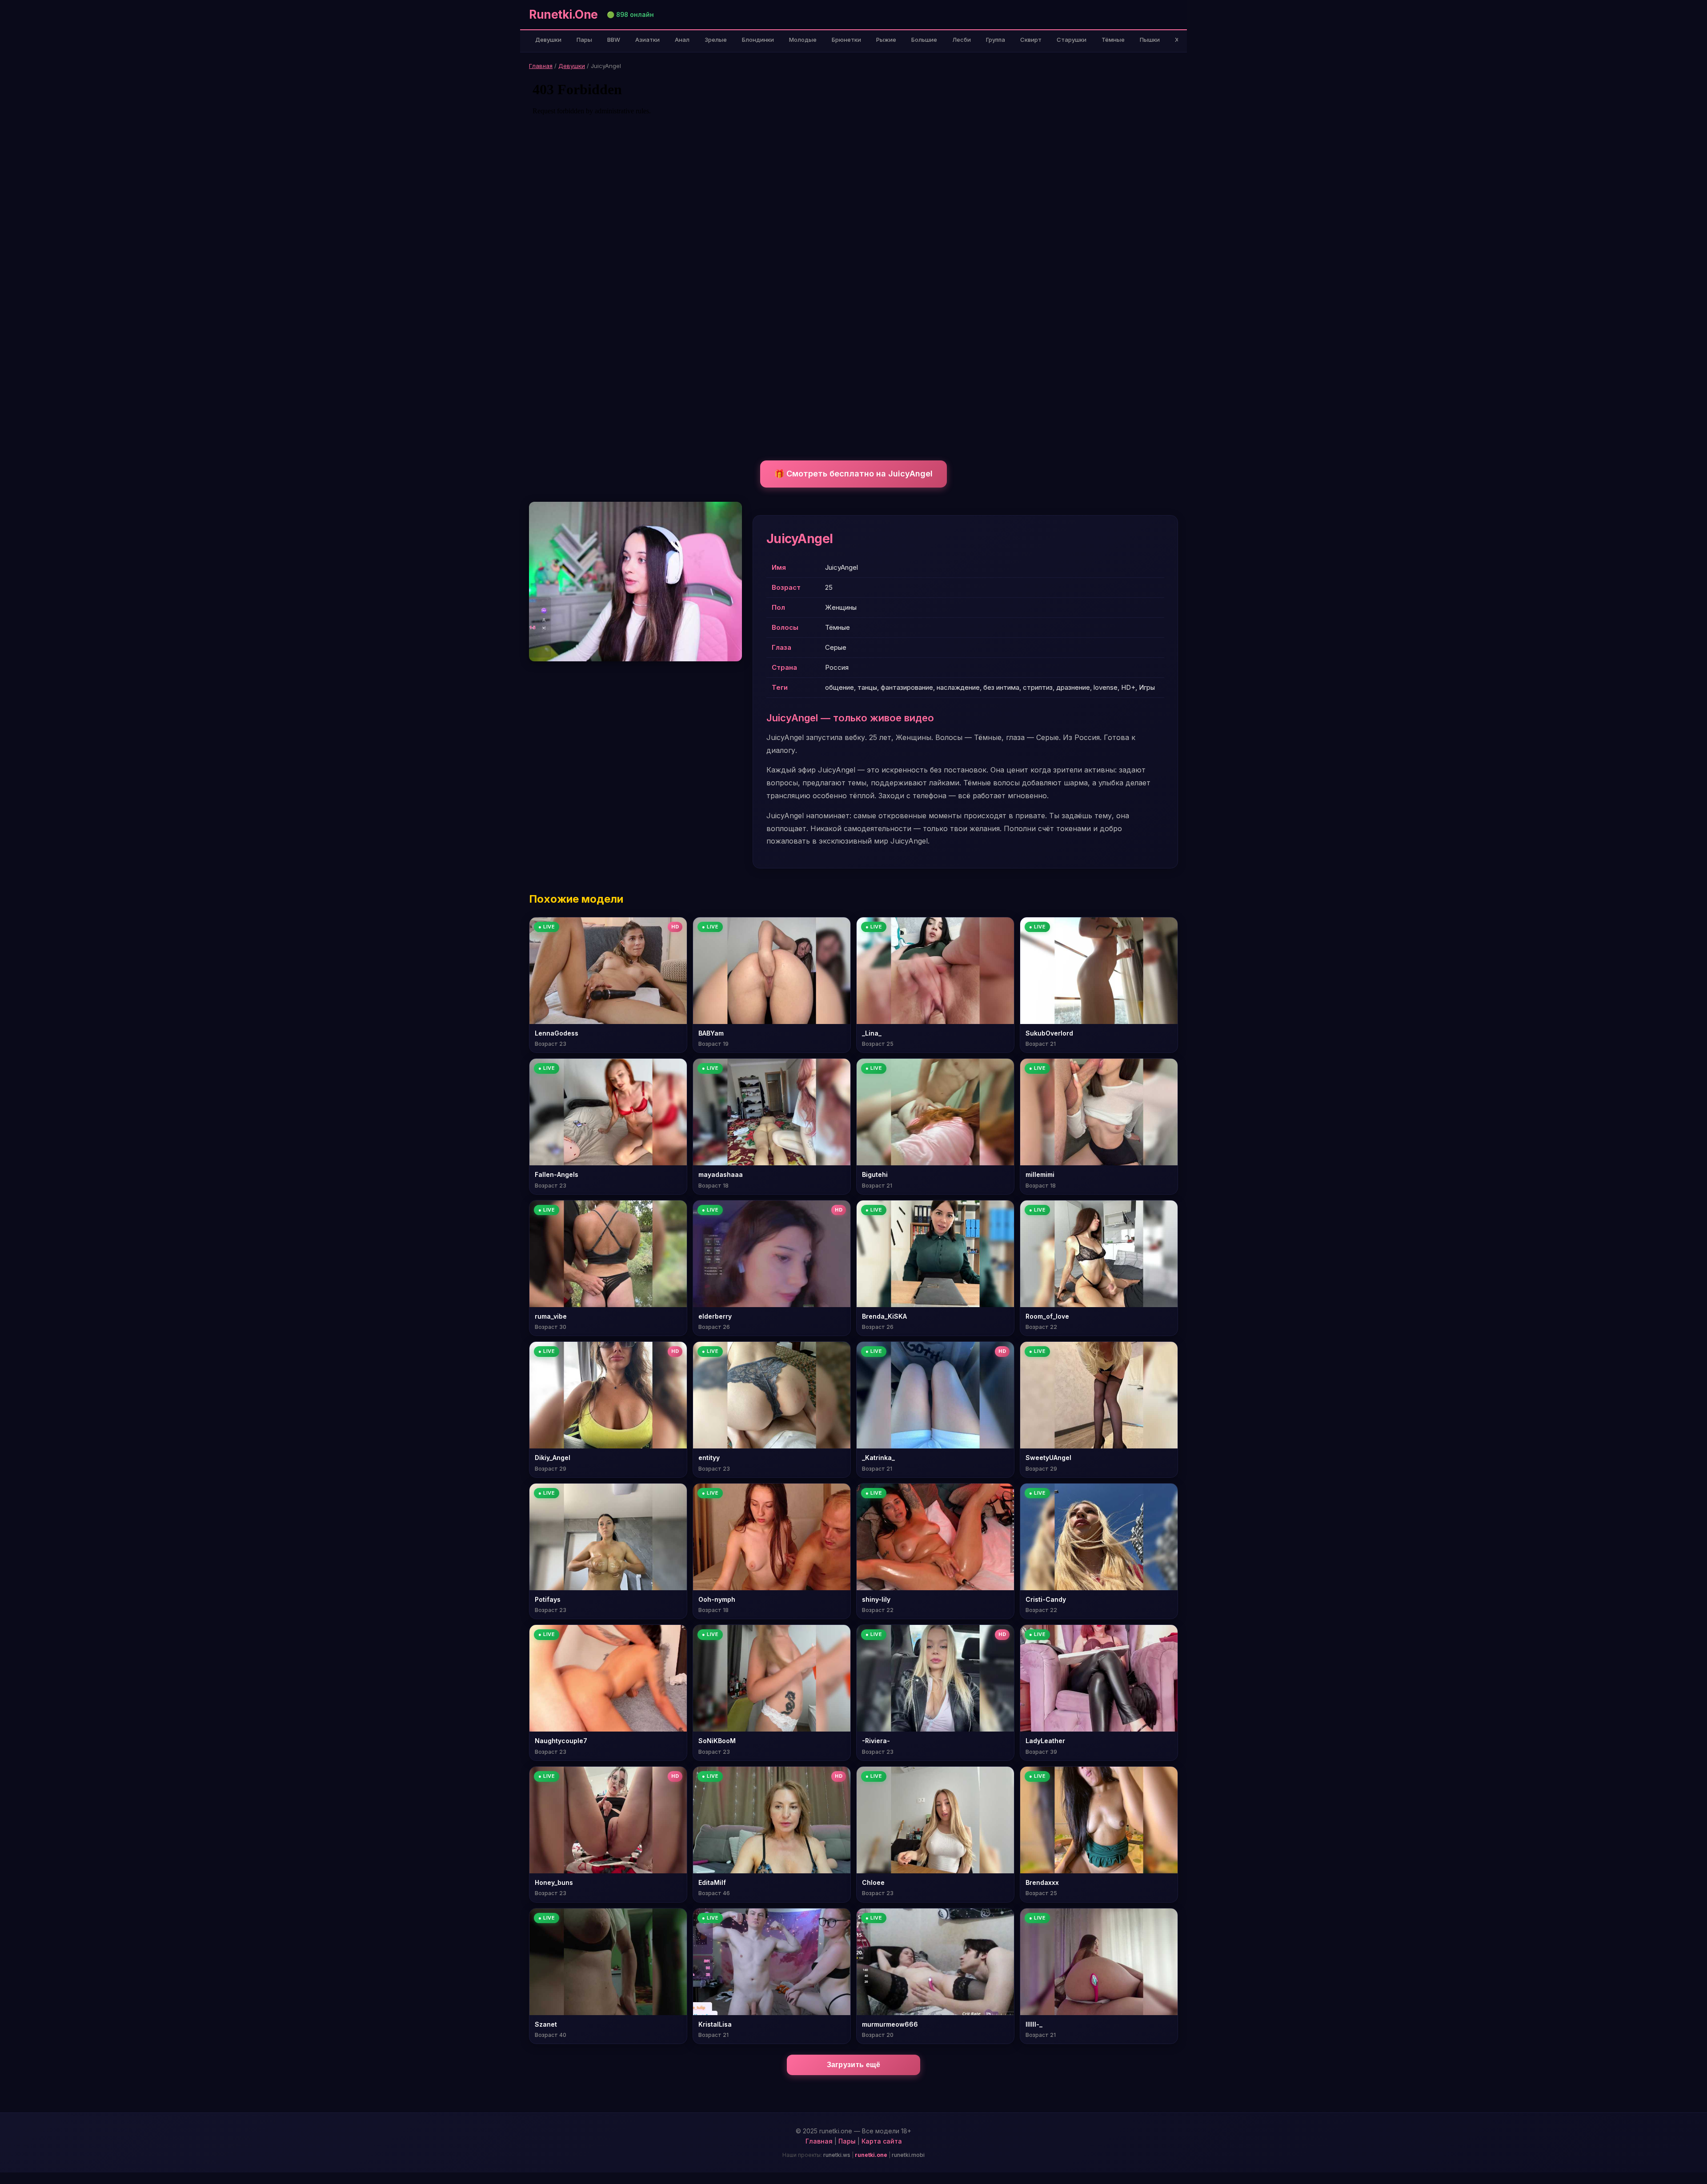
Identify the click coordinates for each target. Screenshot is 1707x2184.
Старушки (1072, 40)
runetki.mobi (908, 2155)
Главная (541, 66)
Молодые (803, 40)
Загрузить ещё (854, 2065)
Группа (996, 40)
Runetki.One (563, 14)
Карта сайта (882, 2141)
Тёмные (1113, 40)
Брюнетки (846, 40)
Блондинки (758, 40)
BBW (614, 40)
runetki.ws (837, 2155)
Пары (584, 40)
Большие (924, 40)
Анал (682, 40)
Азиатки (647, 40)
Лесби (962, 40)
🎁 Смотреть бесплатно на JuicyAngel (853, 474)
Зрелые (716, 40)
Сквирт (1031, 40)
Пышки (1150, 40)
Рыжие (886, 40)
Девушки (548, 40)
